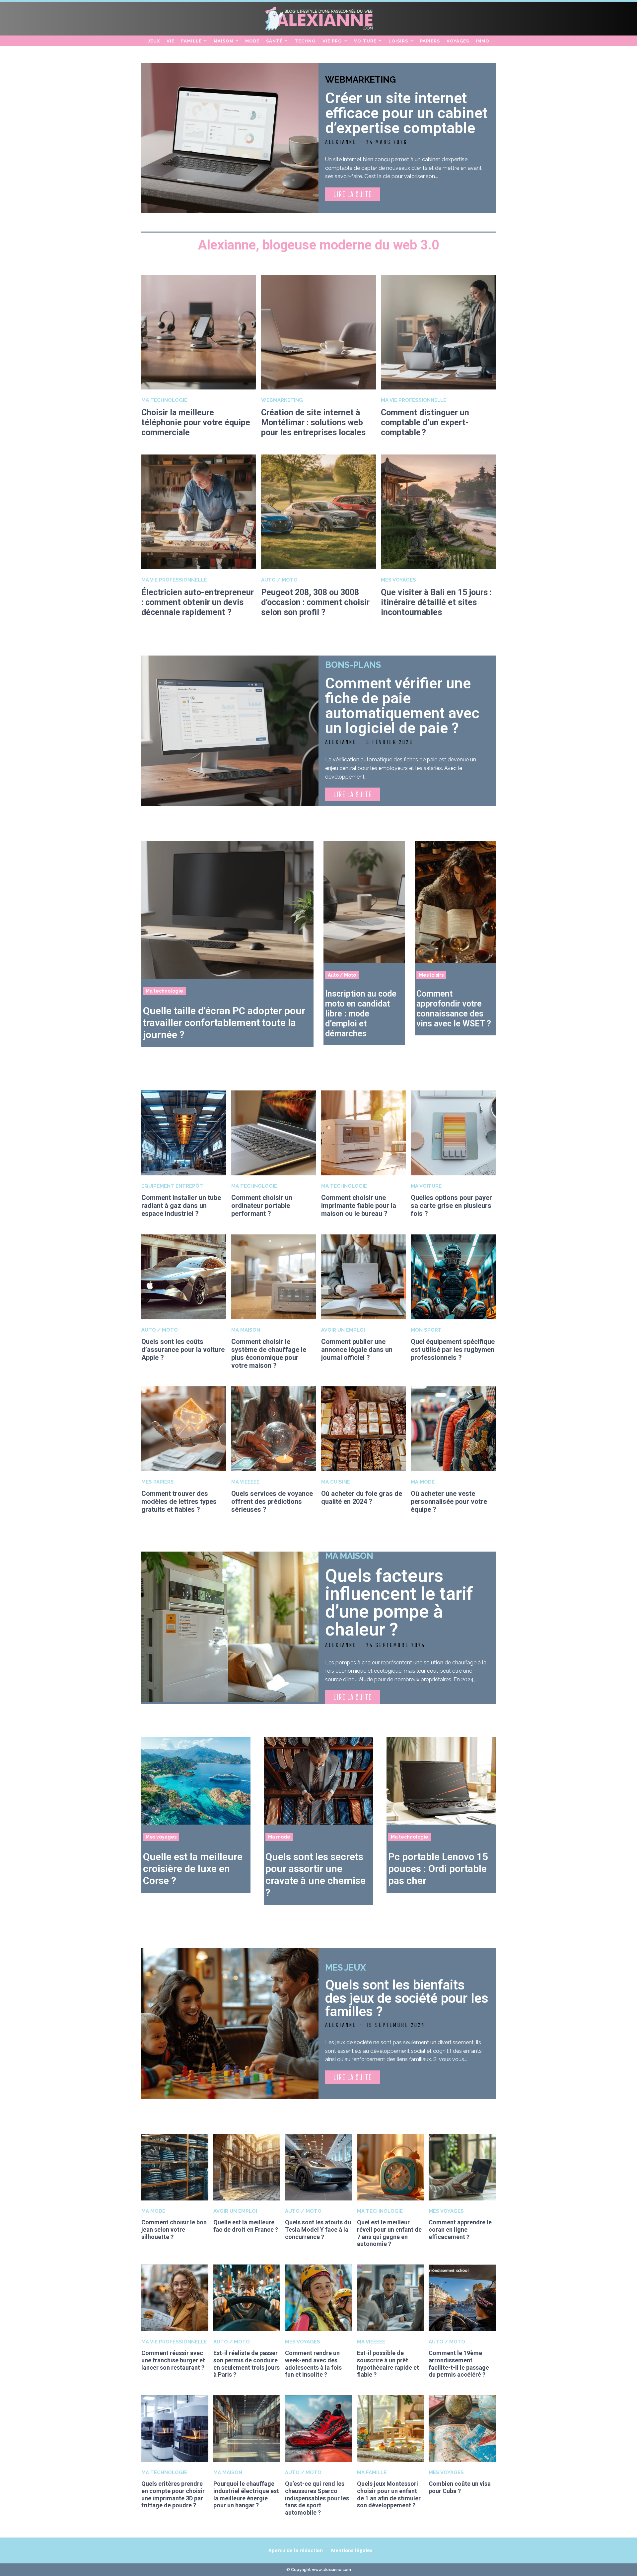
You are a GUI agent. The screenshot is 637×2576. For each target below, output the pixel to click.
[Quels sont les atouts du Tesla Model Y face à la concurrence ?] (318, 2167)
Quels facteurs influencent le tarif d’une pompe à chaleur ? (399, 1602)
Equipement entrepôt (172, 1186)
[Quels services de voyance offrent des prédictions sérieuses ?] (274, 1429)
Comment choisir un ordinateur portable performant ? (262, 1206)
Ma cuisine (336, 1482)
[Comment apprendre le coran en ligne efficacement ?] (462, 2167)
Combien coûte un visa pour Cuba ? (460, 2487)
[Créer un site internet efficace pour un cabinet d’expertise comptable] (230, 138)
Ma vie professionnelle (414, 400)
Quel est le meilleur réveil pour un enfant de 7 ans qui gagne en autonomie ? (389, 2233)
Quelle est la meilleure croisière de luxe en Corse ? (193, 1869)
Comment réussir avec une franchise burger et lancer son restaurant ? (173, 2360)
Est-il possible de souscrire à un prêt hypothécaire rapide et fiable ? (388, 2364)
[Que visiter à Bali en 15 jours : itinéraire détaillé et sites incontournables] (438, 512)
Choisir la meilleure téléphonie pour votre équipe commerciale (196, 422)
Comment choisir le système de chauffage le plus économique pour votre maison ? (269, 1354)
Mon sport (426, 1330)
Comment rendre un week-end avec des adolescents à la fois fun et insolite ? (313, 2364)
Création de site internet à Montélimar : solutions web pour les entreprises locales (313, 422)
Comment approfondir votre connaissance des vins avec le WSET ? (454, 1009)
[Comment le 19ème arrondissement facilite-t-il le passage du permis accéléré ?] (462, 2298)
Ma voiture (426, 1186)
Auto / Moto (279, 580)
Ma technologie (164, 400)
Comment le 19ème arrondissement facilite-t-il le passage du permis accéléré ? (459, 2364)
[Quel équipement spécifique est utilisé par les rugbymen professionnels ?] (453, 1277)
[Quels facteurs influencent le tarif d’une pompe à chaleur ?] (230, 1627)
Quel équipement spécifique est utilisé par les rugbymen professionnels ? (453, 1350)
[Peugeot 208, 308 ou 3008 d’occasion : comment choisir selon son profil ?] (318, 512)
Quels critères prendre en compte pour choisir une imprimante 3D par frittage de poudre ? (173, 2494)
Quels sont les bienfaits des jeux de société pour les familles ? (407, 1998)
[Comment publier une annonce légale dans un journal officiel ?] (364, 1277)
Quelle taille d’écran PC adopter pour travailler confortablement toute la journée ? (224, 1023)
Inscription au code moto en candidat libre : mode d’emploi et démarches (361, 1014)
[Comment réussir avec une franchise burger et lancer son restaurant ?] (175, 2298)
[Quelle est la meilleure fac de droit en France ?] (247, 2167)
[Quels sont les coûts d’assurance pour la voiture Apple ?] (184, 1277)
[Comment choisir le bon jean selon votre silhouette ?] (175, 2167)
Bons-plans (353, 665)
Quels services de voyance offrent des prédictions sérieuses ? (272, 1501)
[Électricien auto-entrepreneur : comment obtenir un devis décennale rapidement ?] (199, 512)
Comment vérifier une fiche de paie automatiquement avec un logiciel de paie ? (402, 706)
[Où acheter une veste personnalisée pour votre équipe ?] (453, 1429)
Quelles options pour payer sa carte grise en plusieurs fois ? (451, 1206)
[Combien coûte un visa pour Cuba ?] (462, 2429)
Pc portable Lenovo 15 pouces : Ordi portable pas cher (438, 1869)
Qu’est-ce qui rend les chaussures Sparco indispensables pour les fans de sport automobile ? (317, 2498)
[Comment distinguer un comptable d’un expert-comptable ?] (438, 332)
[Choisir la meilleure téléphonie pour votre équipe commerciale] (199, 332)
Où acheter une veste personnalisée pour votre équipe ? (449, 1501)
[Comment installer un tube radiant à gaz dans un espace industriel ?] (184, 1133)
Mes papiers (158, 1482)
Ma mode (423, 1482)
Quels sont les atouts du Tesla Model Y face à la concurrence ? (318, 2229)
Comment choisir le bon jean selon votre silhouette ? (174, 2229)
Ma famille (372, 2473)
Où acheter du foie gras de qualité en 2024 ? (362, 1497)
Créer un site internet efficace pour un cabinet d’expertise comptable (406, 113)
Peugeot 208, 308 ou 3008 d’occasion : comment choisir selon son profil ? (315, 602)
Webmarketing (360, 80)
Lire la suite (353, 195)
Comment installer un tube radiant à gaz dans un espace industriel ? (181, 1206)
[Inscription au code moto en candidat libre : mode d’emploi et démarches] (364, 902)
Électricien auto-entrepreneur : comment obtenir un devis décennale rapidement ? (198, 602)
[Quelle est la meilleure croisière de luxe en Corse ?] (196, 1781)
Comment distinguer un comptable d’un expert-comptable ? (425, 422)
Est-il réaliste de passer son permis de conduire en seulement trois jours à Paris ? (247, 2364)
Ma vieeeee (245, 1482)
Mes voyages (398, 580)
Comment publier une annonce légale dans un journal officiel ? (357, 1350)
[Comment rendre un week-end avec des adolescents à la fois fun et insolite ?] (318, 2298)
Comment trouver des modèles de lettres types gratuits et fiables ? (179, 1501)
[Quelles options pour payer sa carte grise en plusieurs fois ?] (453, 1133)
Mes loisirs (431, 975)
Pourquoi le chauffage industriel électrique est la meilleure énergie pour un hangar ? (246, 2494)
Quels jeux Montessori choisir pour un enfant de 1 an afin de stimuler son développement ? (389, 2494)
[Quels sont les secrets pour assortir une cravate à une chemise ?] (318, 1781)
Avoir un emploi (343, 1330)
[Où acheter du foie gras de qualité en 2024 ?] (364, 1429)
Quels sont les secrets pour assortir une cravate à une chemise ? (316, 1875)
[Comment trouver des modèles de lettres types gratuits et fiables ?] (184, 1429)
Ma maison (246, 1330)
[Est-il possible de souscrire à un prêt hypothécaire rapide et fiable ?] (390, 2298)
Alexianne (341, 142)
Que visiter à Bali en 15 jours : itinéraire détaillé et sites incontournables (436, 602)
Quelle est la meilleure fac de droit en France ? (246, 2226)
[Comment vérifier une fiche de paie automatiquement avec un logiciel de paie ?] (230, 731)
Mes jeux (346, 1968)
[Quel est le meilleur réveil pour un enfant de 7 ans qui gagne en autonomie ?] (390, 2167)
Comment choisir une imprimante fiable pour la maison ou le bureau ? (359, 1206)
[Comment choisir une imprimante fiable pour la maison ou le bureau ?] (364, 1133)
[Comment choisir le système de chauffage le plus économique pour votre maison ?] (274, 1277)
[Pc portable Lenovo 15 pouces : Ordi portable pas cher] (441, 1781)
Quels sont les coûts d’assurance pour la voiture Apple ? (183, 1350)
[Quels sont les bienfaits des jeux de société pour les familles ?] (230, 2024)
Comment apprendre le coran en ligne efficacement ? (460, 2229)
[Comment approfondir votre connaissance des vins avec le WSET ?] (455, 902)
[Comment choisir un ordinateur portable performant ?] (274, 1133)
